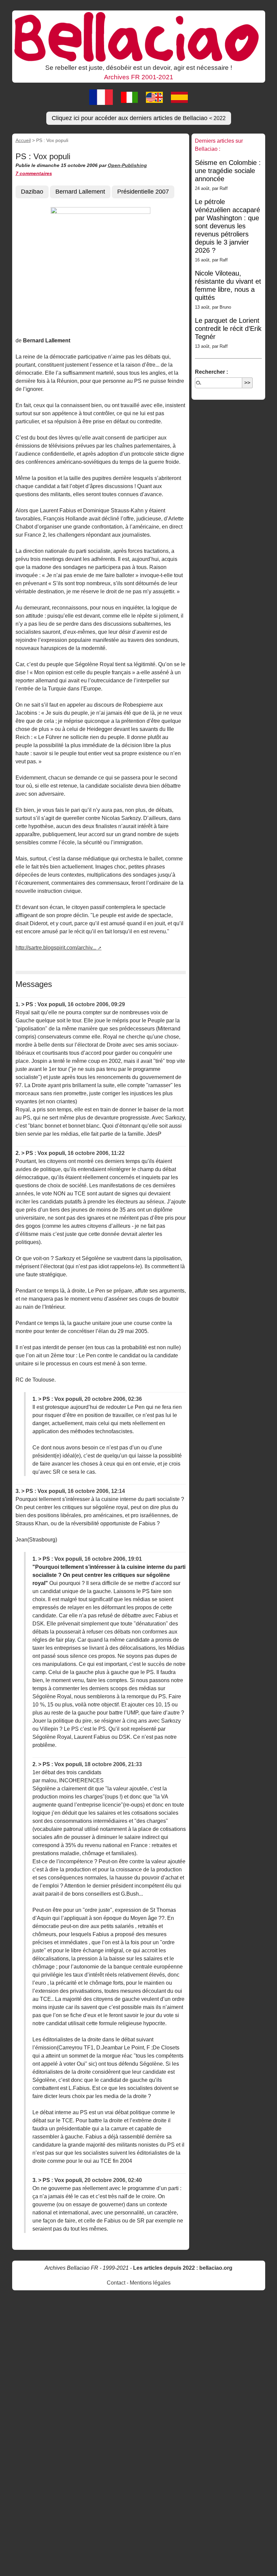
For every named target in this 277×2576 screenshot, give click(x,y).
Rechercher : (211, 372)
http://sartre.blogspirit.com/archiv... (56, 948)
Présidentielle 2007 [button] (143, 192)
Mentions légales (150, 2283)
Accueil (23, 140)
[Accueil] (139, 36)
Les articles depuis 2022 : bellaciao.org (183, 2268)
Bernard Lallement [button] (80, 192)
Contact (116, 2283)
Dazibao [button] (32, 192)
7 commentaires (34, 173)
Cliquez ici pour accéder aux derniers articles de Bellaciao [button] (139, 118)
